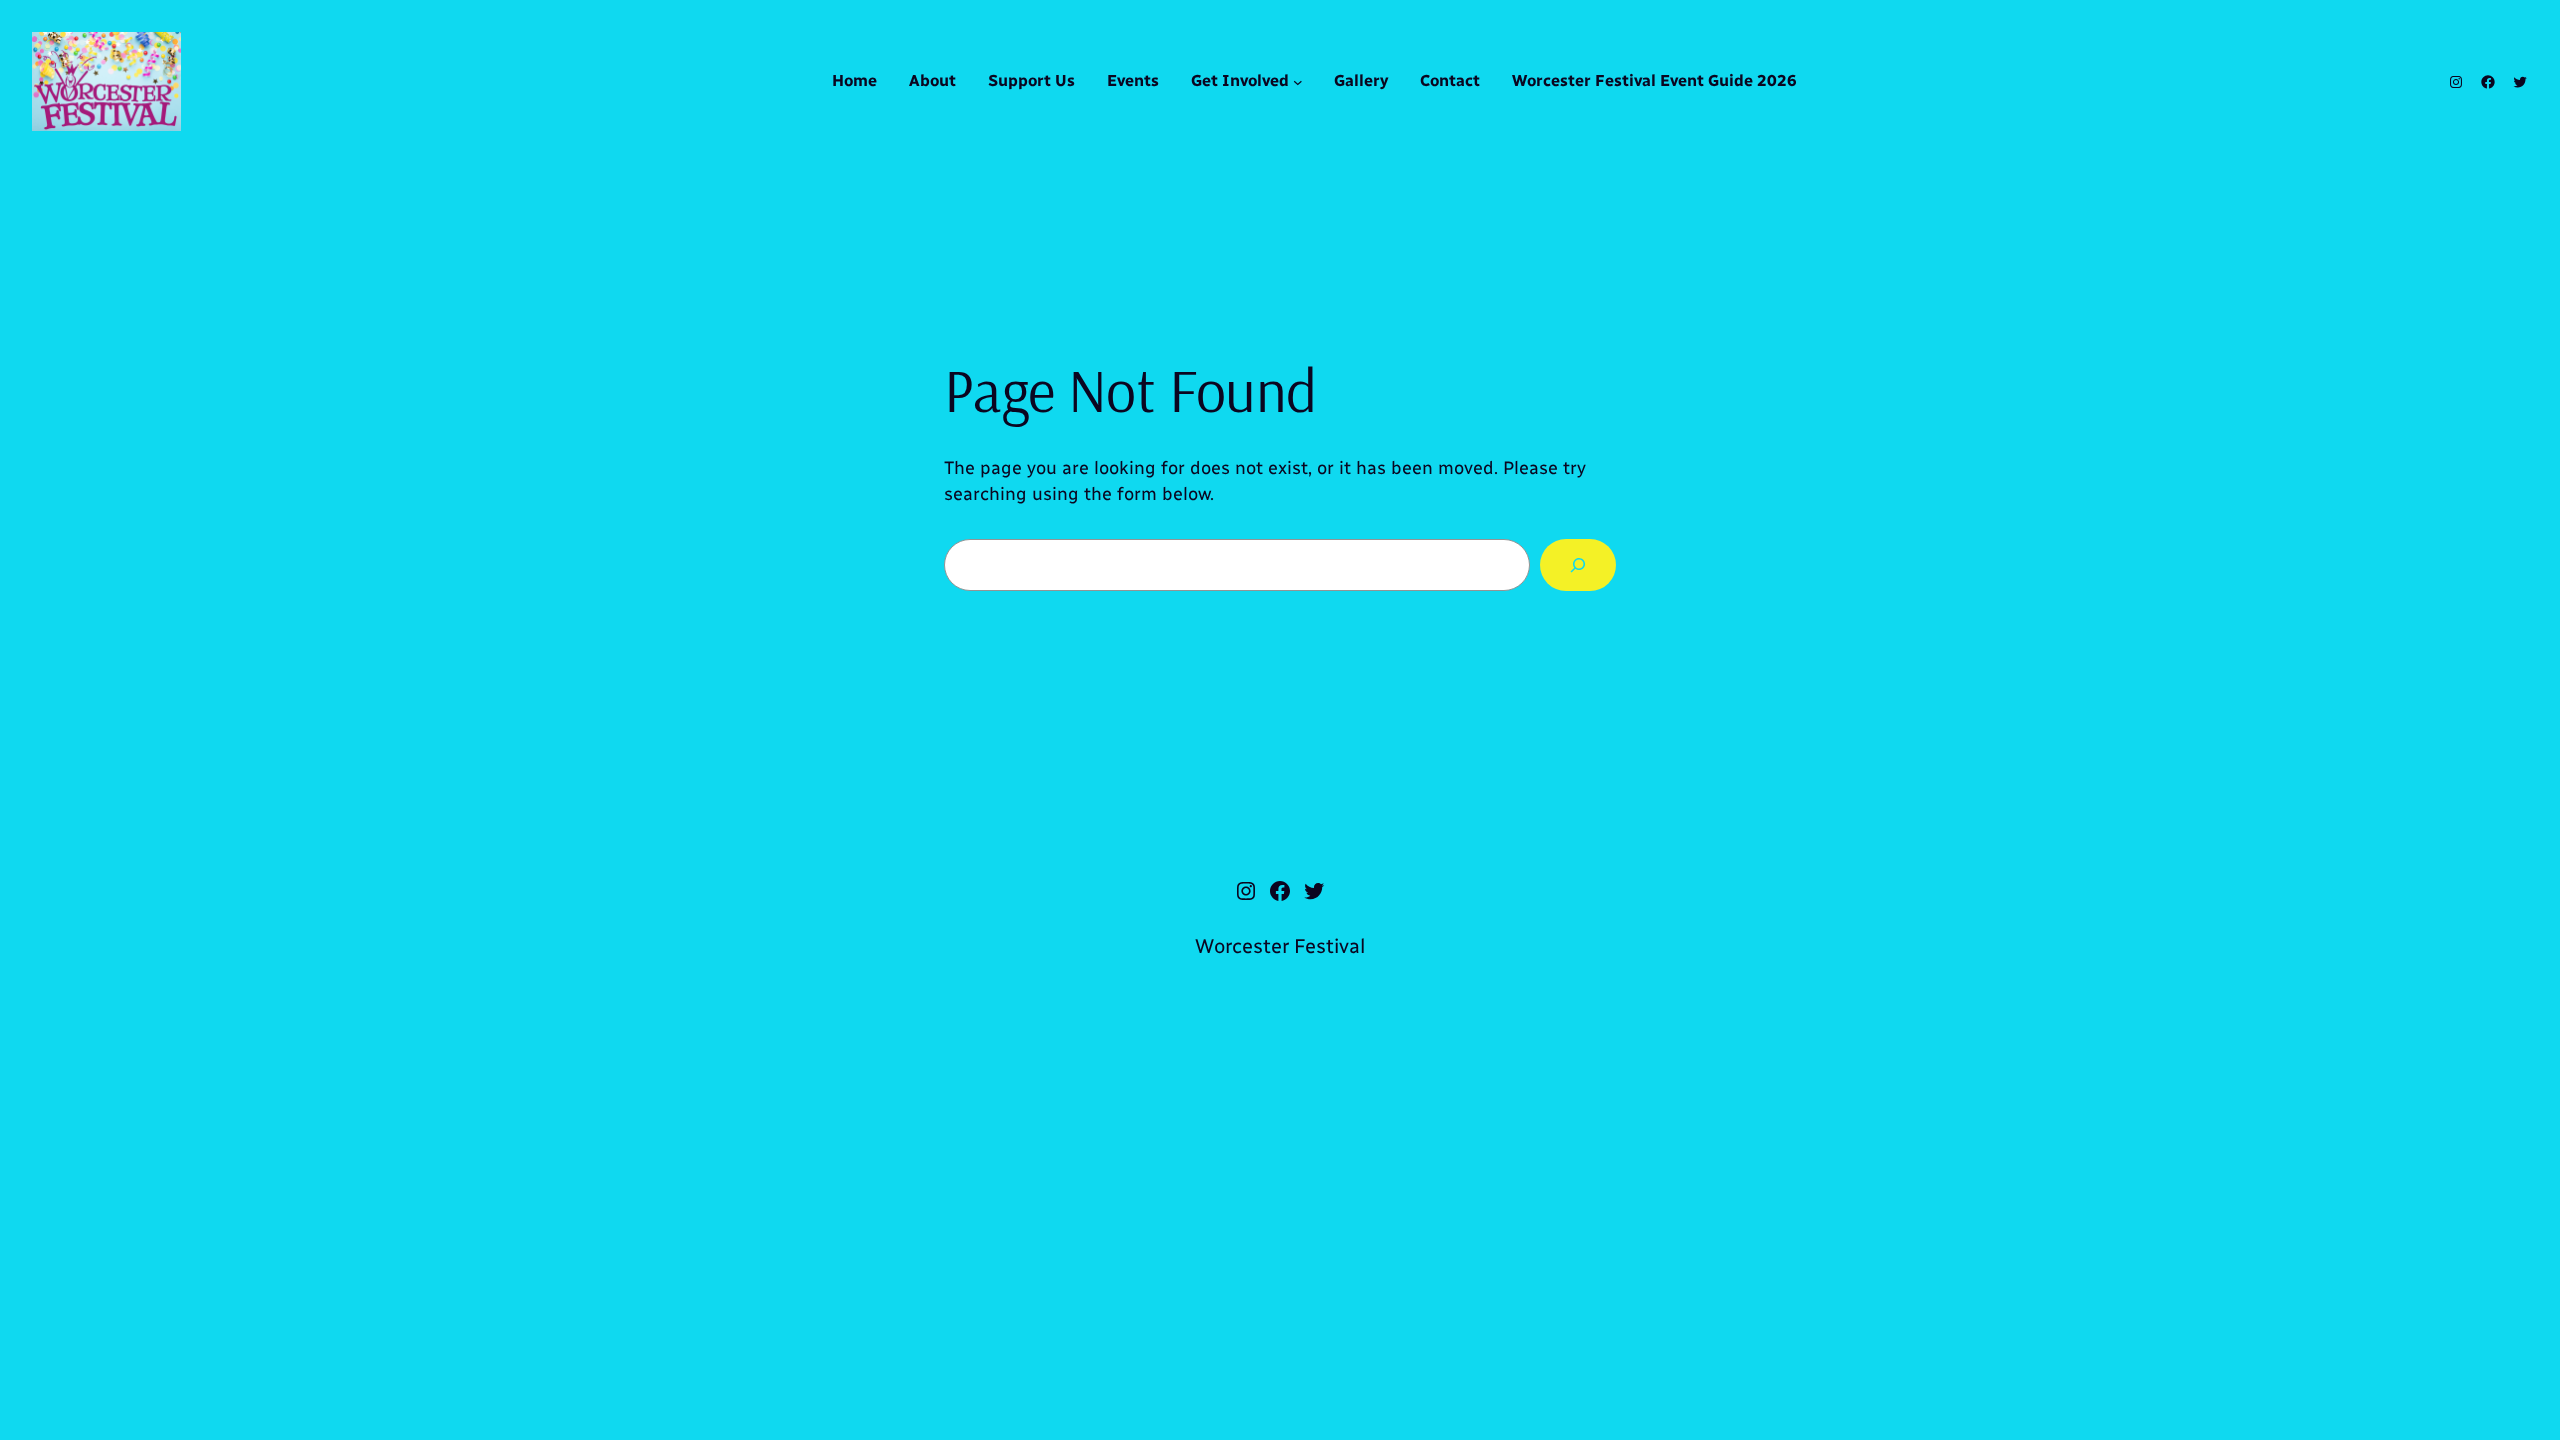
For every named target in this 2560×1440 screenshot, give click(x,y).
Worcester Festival (1280, 946)
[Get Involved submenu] (1298, 82)
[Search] (1578, 565)
